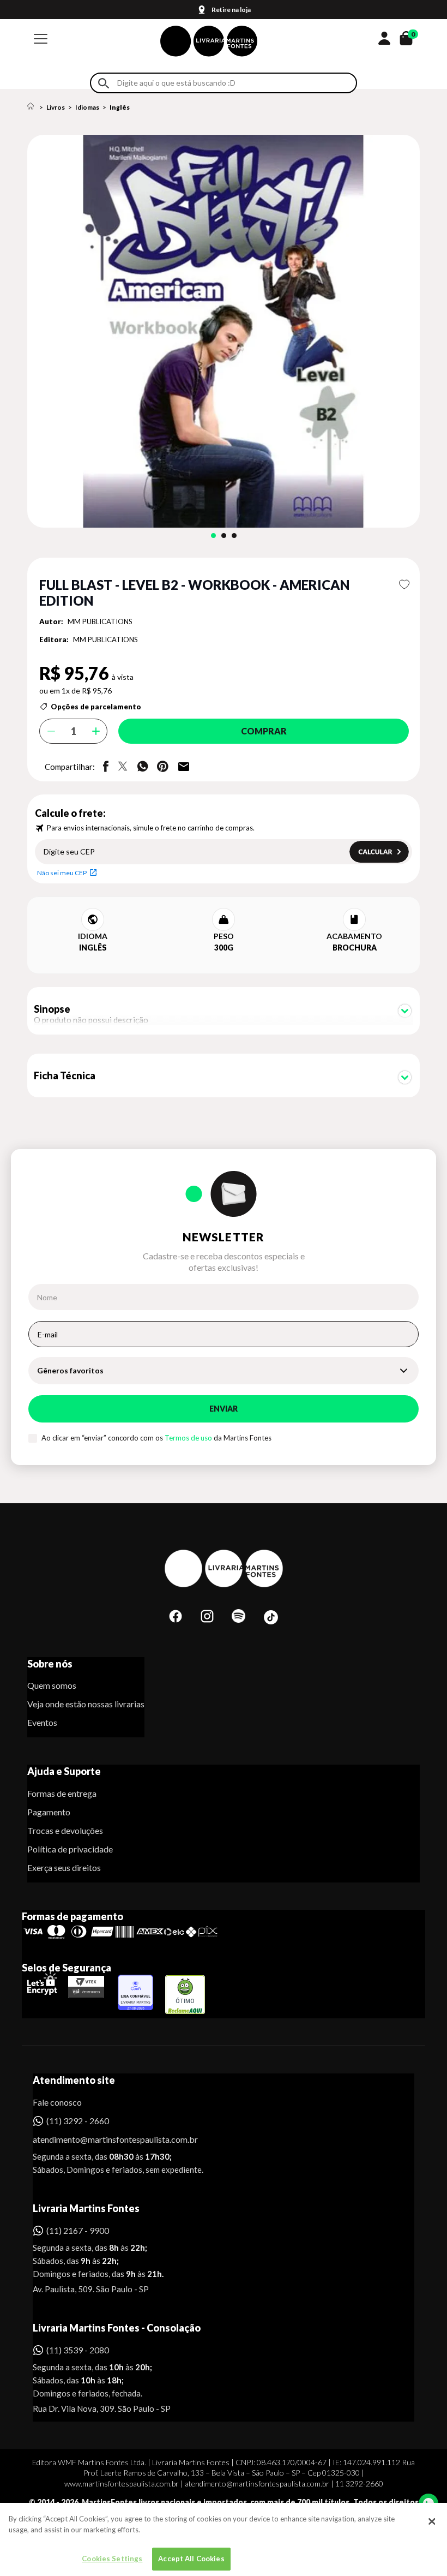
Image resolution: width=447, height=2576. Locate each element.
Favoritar (404, 584)
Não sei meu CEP (62, 873)
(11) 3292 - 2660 (78, 2121)
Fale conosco (57, 2102)
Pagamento (49, 1812)
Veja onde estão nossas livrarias (86, 1704)
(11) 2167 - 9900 (78, 2230)
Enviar (224, 1409)
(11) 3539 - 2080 (78, 2350)
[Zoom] (224, 331)
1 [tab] (213, 536)
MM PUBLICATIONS (100, 621)
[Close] (432, 2521)
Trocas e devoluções (65, 1830)
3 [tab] (234, 536)
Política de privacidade (70, 1849)
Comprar (264, 731)
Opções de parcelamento (96, 707)
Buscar (104, 83)
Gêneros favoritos (70, 1370)
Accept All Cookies (191, 2559)
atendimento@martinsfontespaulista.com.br (105, 2139)
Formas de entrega (62, 1793)
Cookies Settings (112, 2559)
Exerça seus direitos (64, 1867)
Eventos (42, 1722)
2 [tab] (224, 536)
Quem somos (52, 1685)
